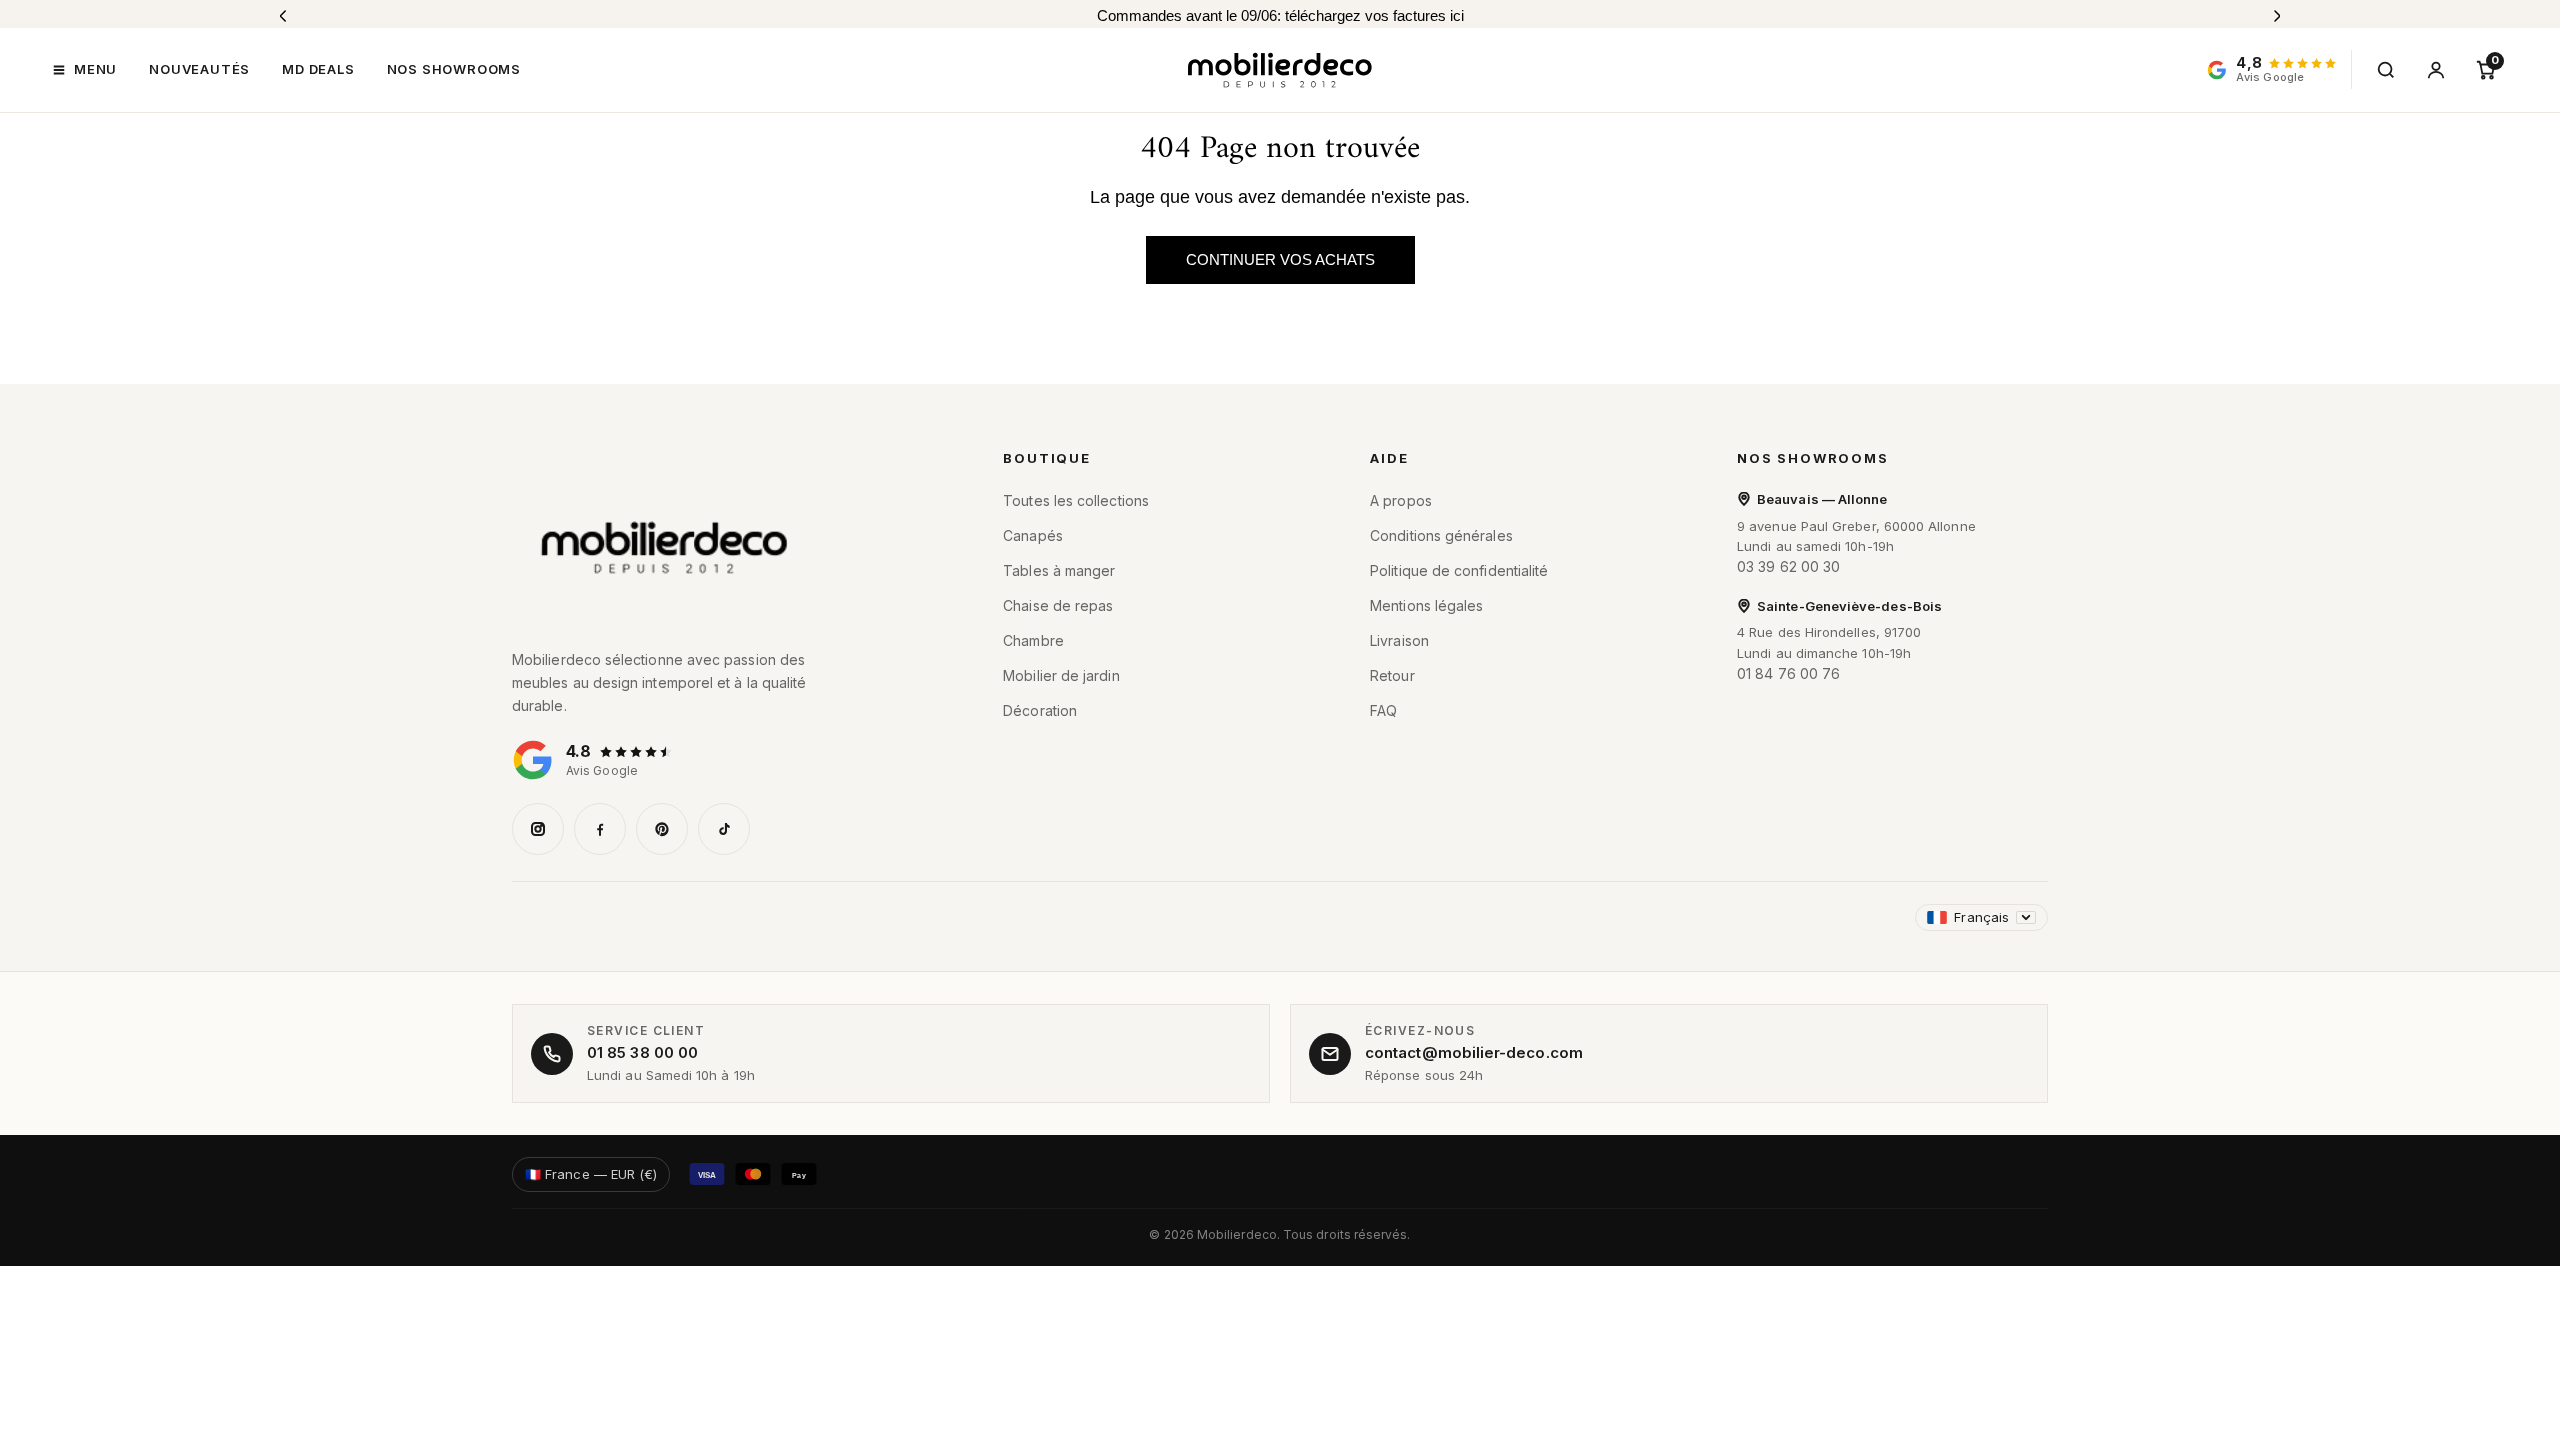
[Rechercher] (2386, 70)
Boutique (1047, 458)
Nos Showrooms (1813, 458)
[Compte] (2436, 70)
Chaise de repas (1058, 605)
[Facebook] (600, 829)
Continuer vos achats (1280, 259)
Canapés (1033, 535)
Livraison (1399, 640)
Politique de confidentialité (1459, 570)
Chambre (1033, 640)
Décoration (1040, 710)
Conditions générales (1441, 535)
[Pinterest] (662, 829)
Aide (1389, 458)
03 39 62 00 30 (1788, 566)
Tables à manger (1059, 570)
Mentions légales (1426, 605)
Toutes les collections (1076, 500)
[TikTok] (724, 829)
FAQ (1383, 710)
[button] (84, 70)
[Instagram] (538, 829)
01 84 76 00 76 (1788, 673)
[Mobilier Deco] (729, 548)
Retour (1392, 675)
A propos (1401, 500)
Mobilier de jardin (1061, 675)
